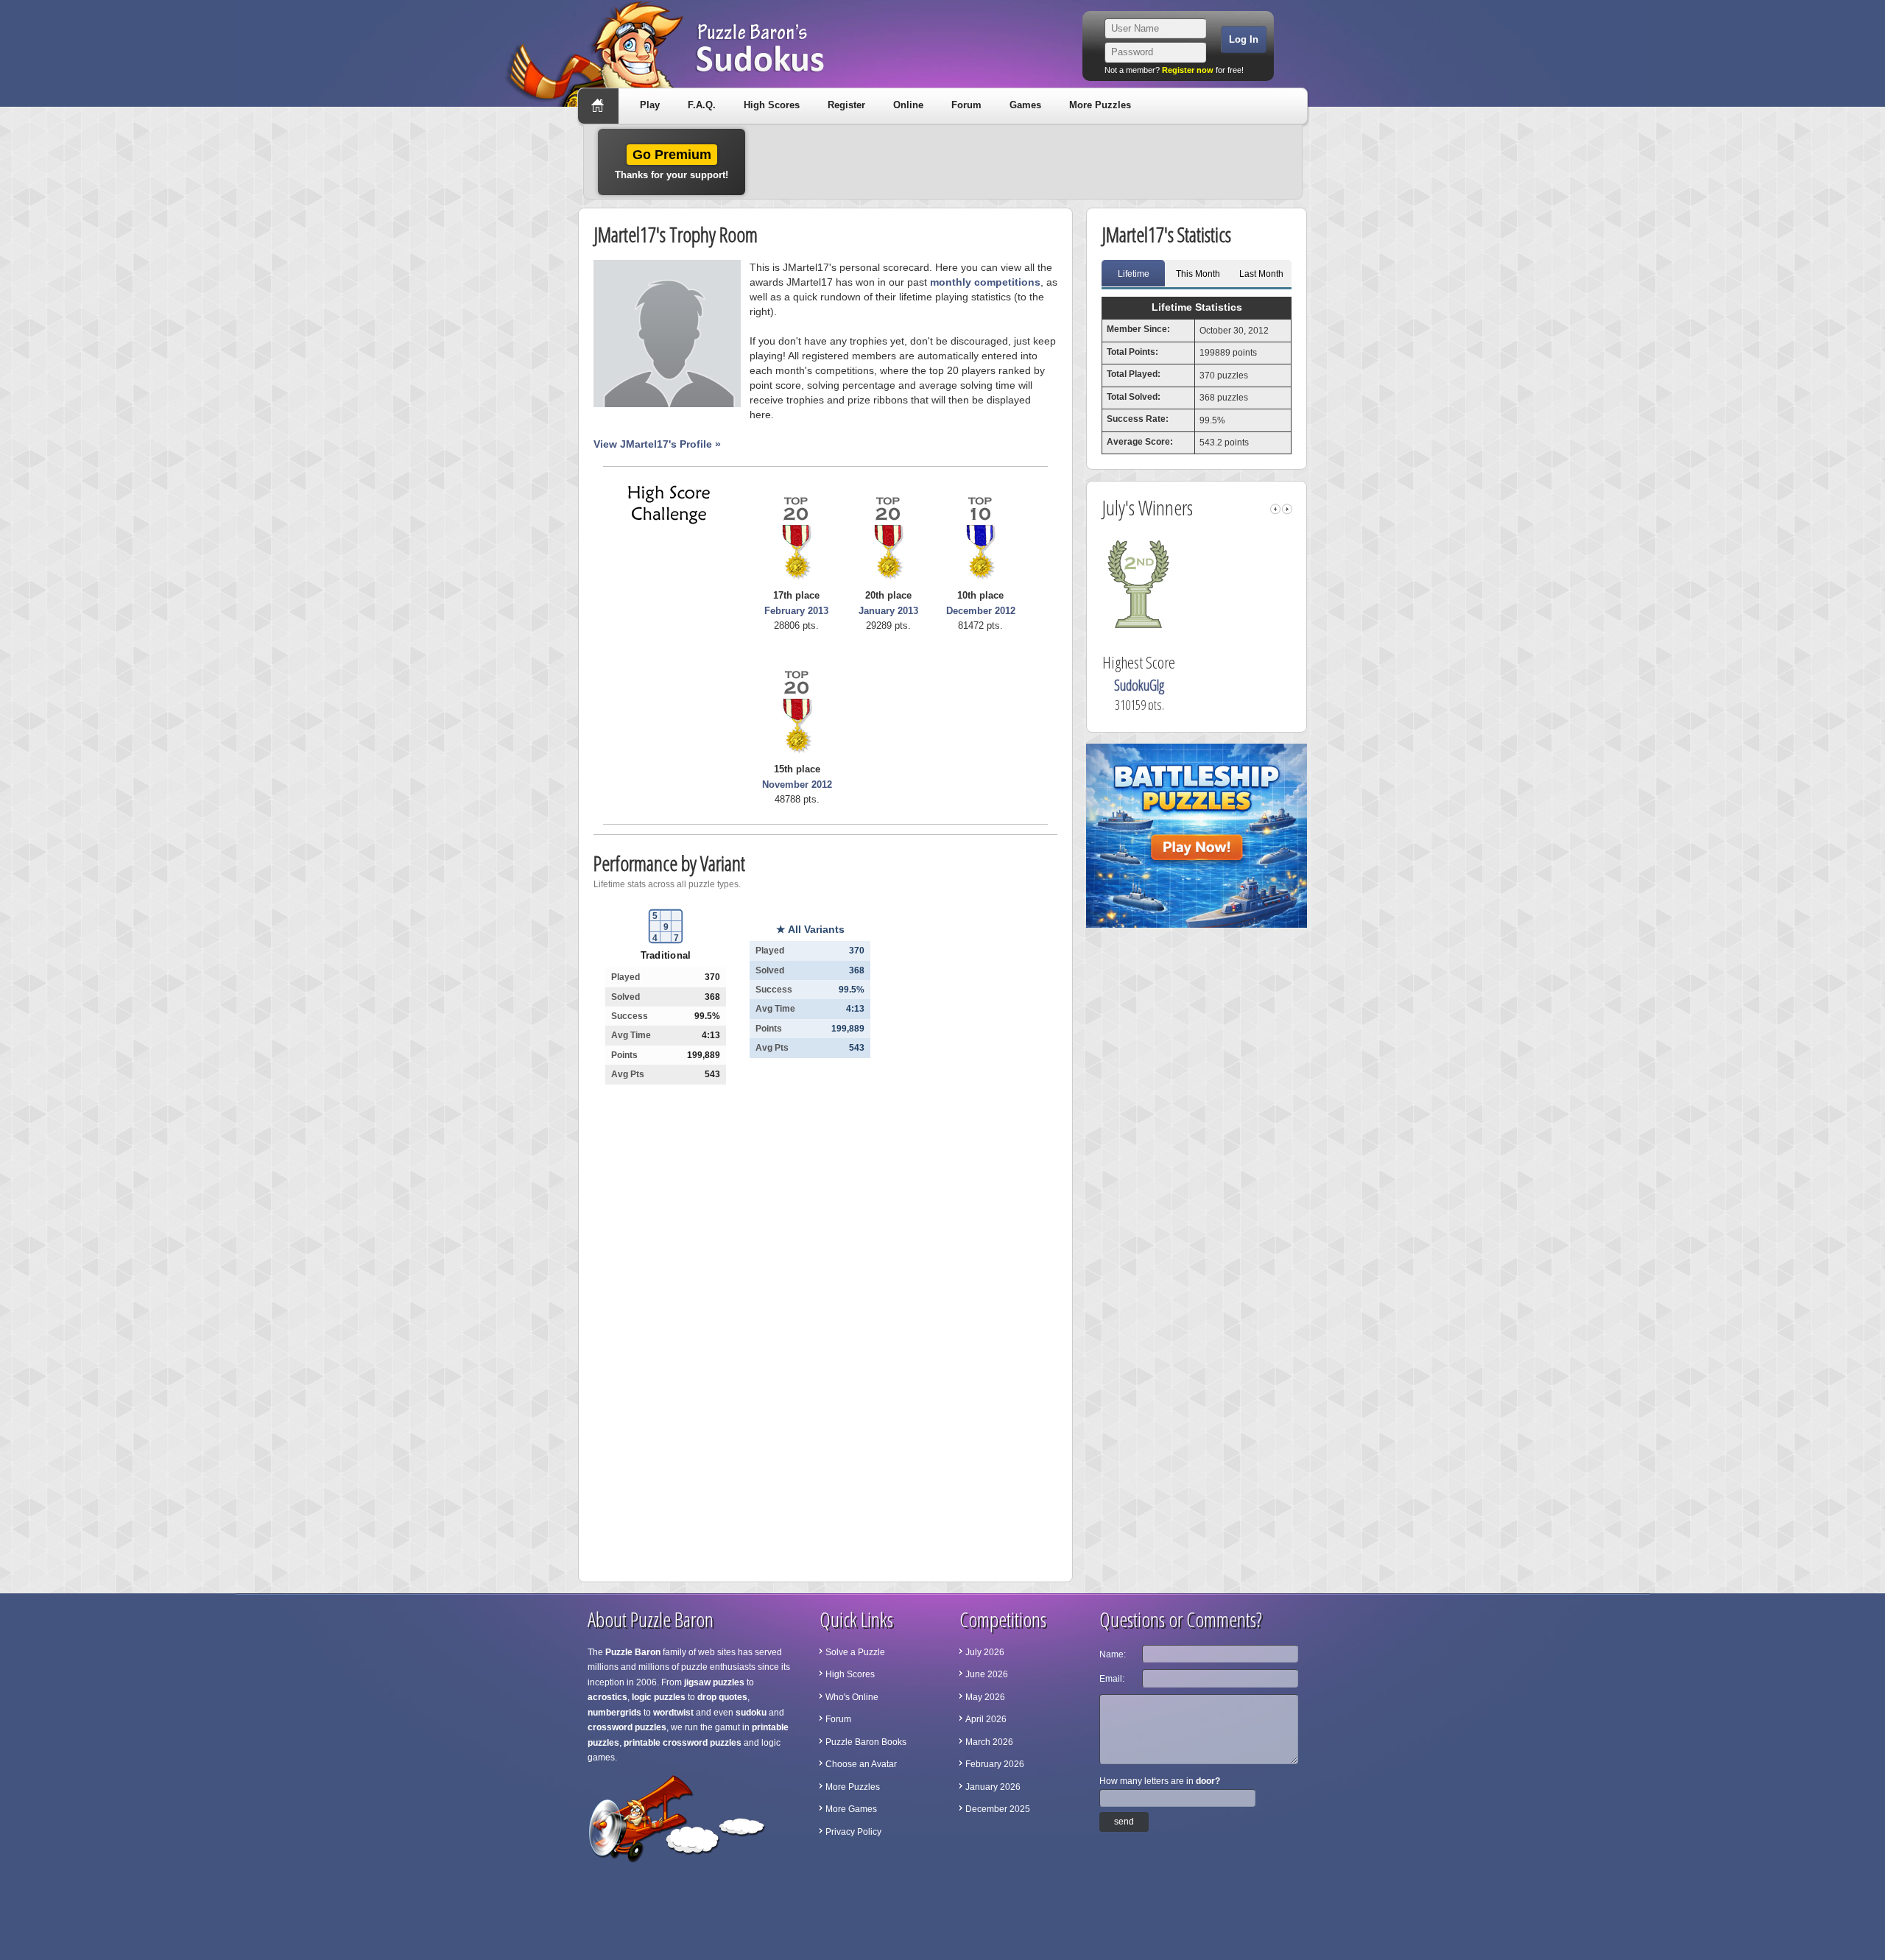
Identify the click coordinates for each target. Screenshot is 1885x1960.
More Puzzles (1100, 105)
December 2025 (998, 1809)
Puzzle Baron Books (866, 1742)
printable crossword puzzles (683, 1743)
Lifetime (1134, 274)
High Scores (772, 105)
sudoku (751, 1713)
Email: (1112, 1679)
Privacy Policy (853, 1832)
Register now (1188, 70)
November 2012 (797, 785)
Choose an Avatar (861, 1764)
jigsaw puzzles (714, 1682)
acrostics (607, 1697)
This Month (1198, 274)
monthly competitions (985, 282)
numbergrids (614, 1713)
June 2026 (987, 1674)
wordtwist (673, 1713)
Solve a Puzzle (855, 1652)
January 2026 (993, 1787)
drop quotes (722, 1697)
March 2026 (989, 1742)
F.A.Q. (702, 105)
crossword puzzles (627, 1727)
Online (908, 105)
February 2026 (995, 1764)
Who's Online (852, 1697)
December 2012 (981, 611)
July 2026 (985, 1652)
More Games (851, 1809)
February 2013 (796, 611)
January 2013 (888, 611)
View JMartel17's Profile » (657, 444)
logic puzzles (659, 1697)
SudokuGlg (1201, 685)
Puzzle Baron (633, 1652)
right (1287, 509)
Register (846, 105)
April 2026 (986, 1719)
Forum (966, 105)
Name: (1113, 1654)
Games (1025, 105)
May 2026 (985, 1697)
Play (650, 105)
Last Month (1261, 274)
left (1275, 509)
